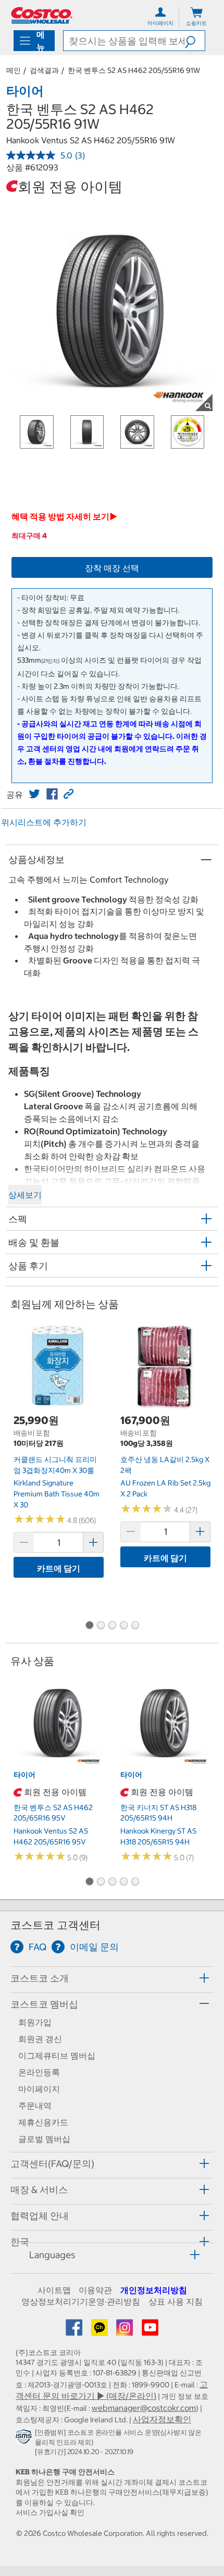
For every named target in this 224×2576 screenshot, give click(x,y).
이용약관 (95, 2290)
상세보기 (25, 1195)
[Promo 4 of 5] (123, 1626)
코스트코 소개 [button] (40, 1978)
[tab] (112, 1978)
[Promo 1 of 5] (89, 1626)
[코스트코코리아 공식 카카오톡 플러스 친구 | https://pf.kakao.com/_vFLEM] (101, 2331)
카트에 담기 (59, 1568)
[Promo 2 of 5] (101, 1626)
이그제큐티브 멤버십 (57, 2055)
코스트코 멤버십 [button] (44, 2004)
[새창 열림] (25, 2439)
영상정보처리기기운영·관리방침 (81, 2301)
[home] (42, 15)
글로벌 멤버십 (44, 2139)
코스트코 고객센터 (55, 1925)
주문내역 (35, 2106)
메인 (14, 70)
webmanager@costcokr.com (144, 2408)
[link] (34, 794)
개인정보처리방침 (154, 2290)
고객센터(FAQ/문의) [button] (52, 2164)
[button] (195, 41)
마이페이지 (39, 2089)
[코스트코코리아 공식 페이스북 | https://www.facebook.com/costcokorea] (75, 2331)
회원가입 (35, 2022)
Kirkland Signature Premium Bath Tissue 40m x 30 (57, 1494)
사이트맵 (54, 2290)
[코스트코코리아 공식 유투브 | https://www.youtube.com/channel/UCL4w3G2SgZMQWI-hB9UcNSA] (150, 2331)
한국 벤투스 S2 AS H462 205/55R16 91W (134, 70)
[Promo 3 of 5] (112, 1626)
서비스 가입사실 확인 (50, 2512)
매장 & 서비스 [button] (39, 2190)
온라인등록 (39, 2072)
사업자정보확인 (162, 2419)
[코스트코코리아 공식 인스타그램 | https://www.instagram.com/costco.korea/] (126, 2331)
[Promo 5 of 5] (135, 1626)
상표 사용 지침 (176, 2301)
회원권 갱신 (40, 2039)
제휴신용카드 (43, 2122)
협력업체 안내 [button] (40, 2216)
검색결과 (44, 70)
